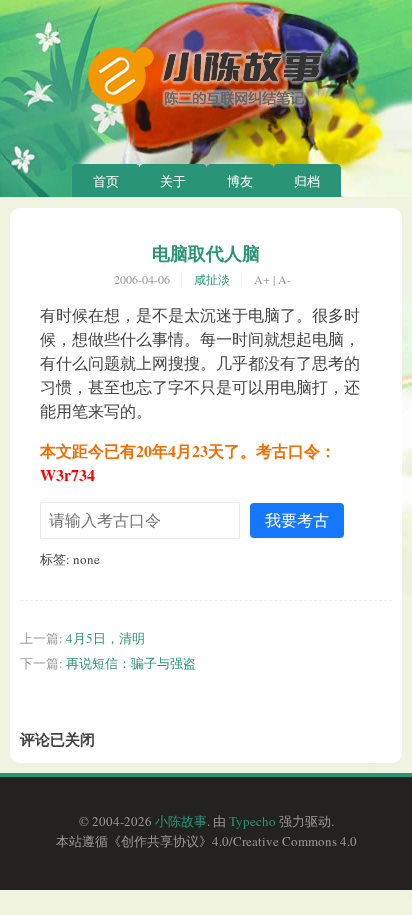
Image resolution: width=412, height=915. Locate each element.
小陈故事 (181, 821)
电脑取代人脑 (206, 253)
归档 (307, 181)
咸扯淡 (212, 279)
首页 (106, 181)
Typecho (252, 821)
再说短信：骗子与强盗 (131, 663)
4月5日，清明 (105, 638)
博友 (240, 181)
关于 (173, 181)
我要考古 (297, 519)
